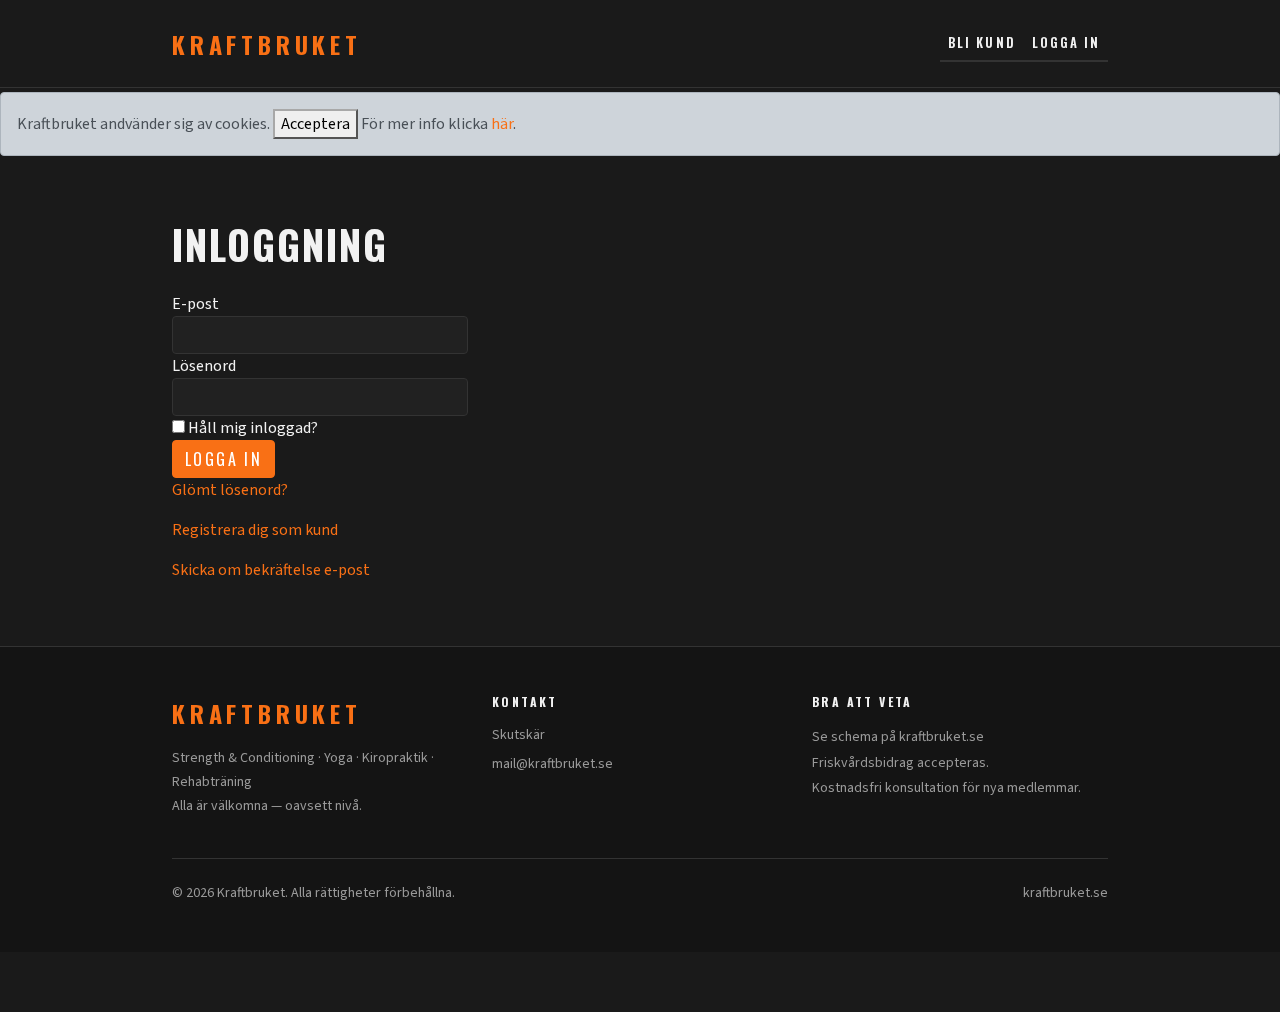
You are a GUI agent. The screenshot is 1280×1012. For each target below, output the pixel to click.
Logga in (1066, 42)
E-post (195, 304)
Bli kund (981, 42)
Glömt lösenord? (230, 490)
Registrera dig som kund (255, 530)
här (502, 124)
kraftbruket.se (1065, 893)
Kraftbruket (267, 44)
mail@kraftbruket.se (552, 764)
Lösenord (204, 366)
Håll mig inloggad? (251, 428)
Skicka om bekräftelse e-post (271, 570)
